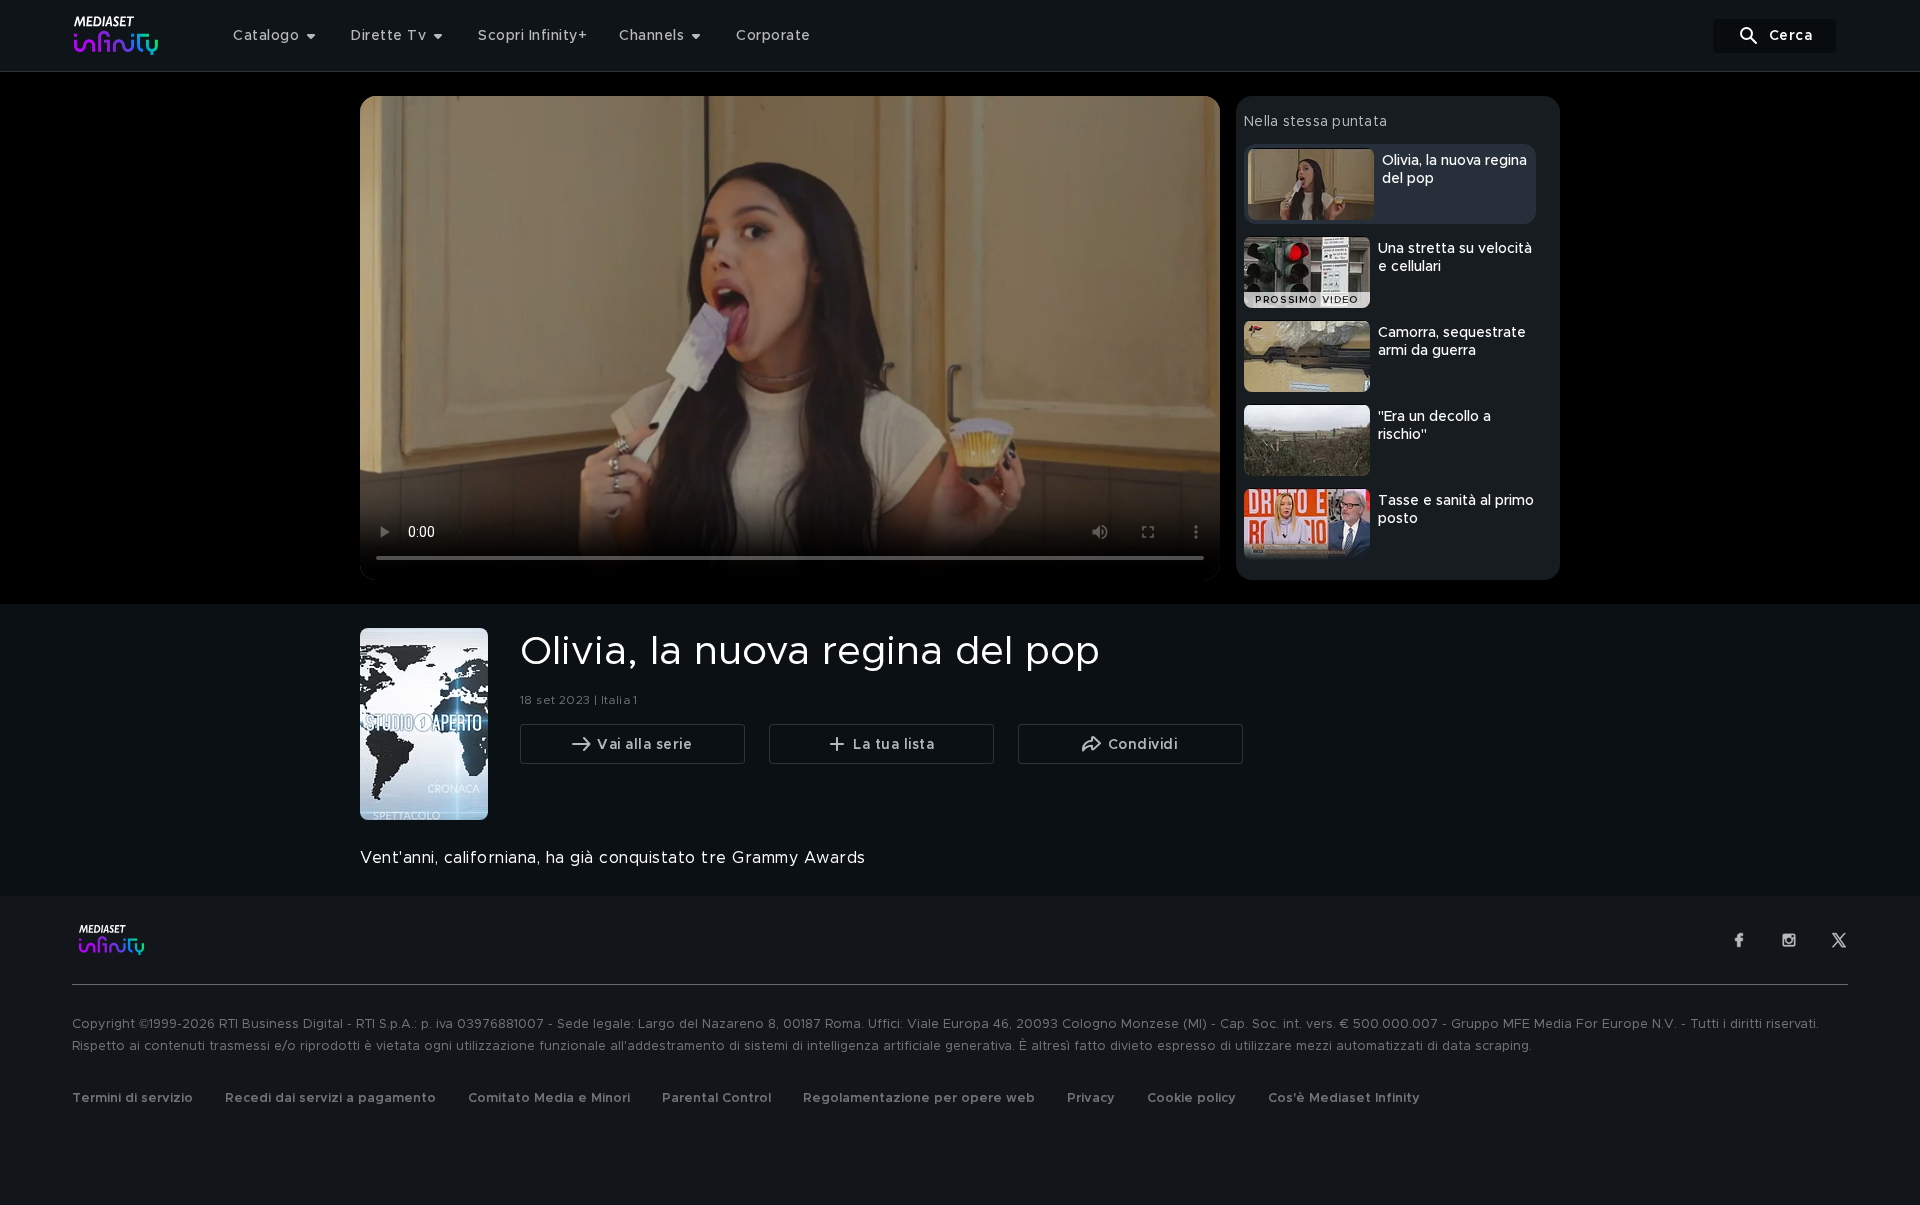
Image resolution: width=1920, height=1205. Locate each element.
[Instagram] (1789, 940)
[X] (1839, 940)
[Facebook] (1739, 940)
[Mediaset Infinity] (116, 35)
